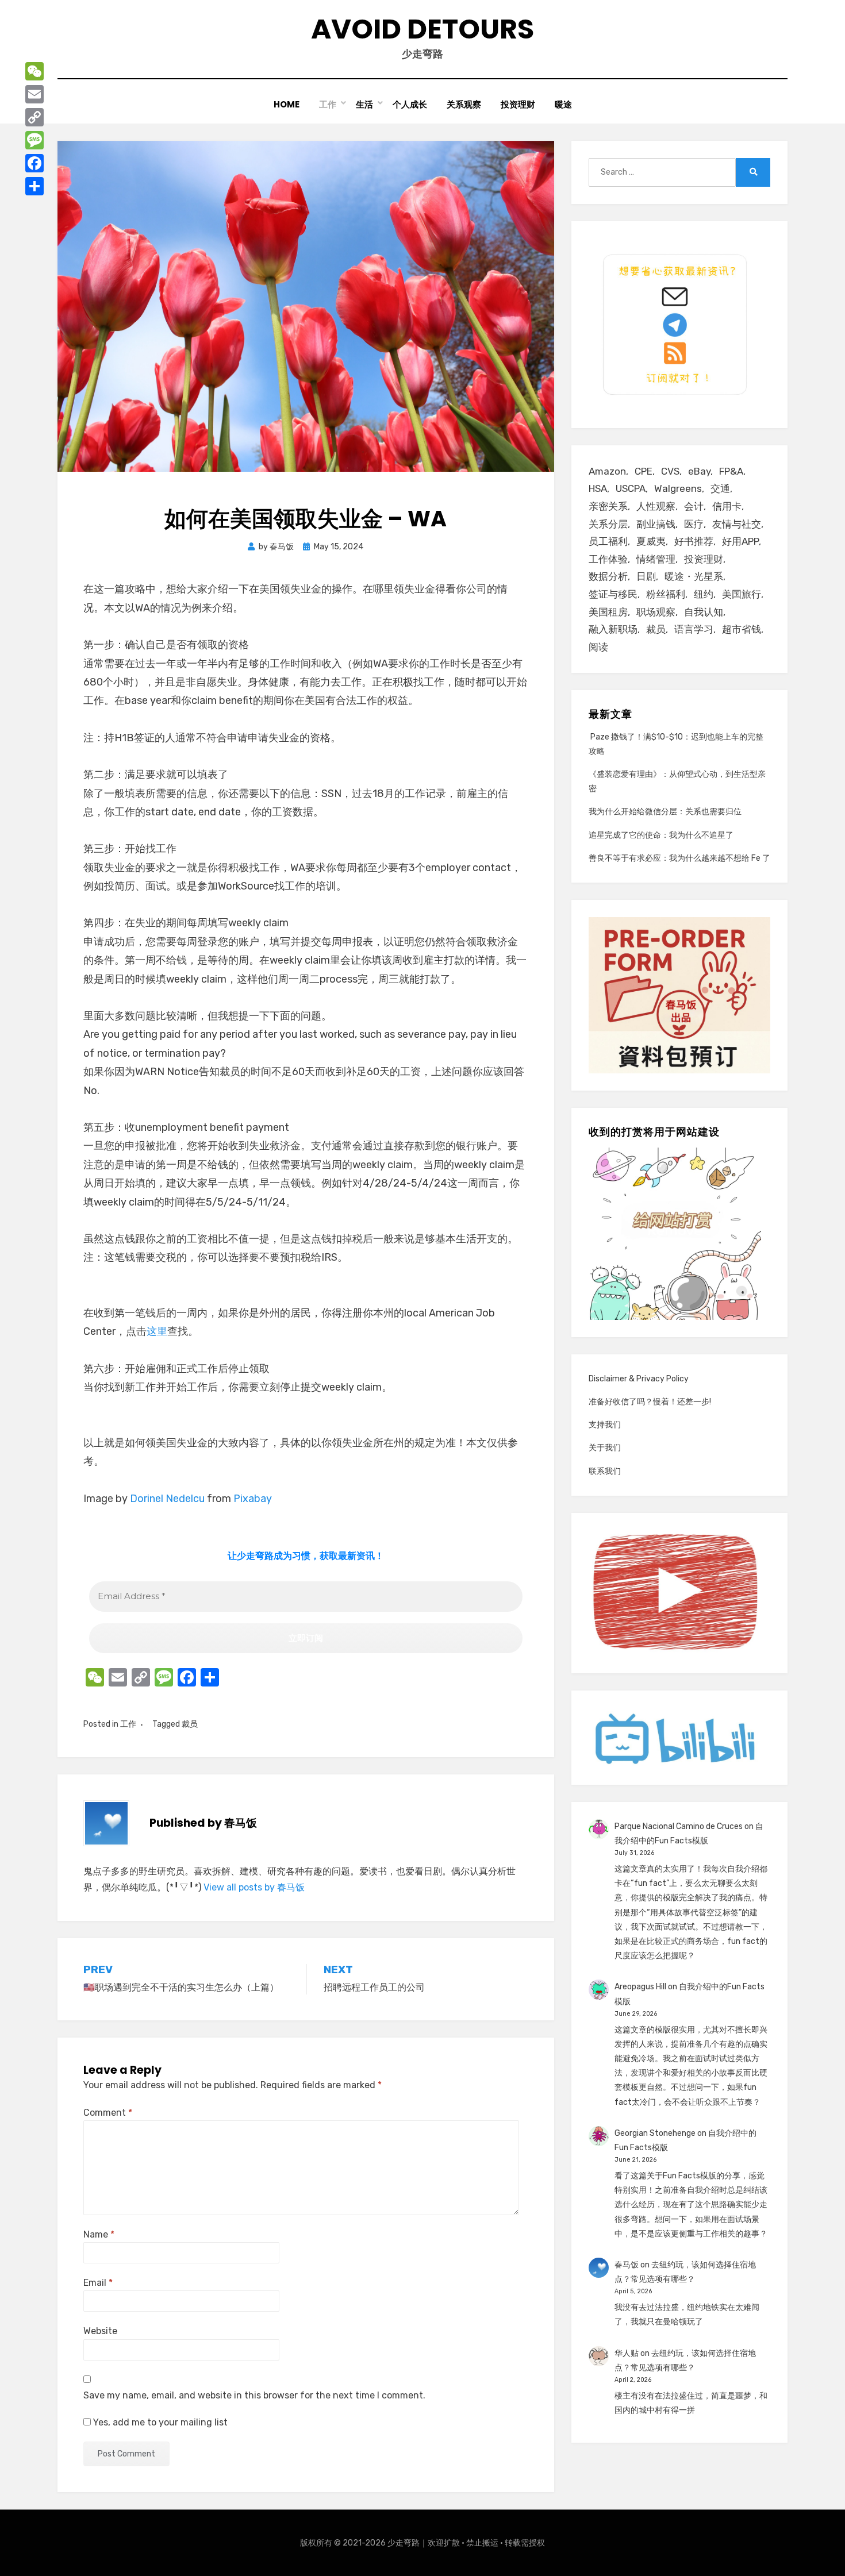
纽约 (704, 594)
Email (98, 2283)
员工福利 (608, 541)
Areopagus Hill (640, 1987)
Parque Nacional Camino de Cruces (679, 1826)
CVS (670, 471)
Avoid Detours (422, 29)
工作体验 (608, 559)
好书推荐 (694, 541)
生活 (364, 104)
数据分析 (608, 576)
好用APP (740, 541)
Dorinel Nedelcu (167, 1499)
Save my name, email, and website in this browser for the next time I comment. (254, 2395)
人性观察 (656, 506)
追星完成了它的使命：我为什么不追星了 (661, 835)
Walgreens (678, 488)
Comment (108, 2113)
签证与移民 (613, 594)
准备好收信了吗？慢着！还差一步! (650, 1402)
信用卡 (727, 506)
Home (287, 104)
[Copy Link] (34, 117)
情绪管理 (656, 559)
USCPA (631, 488)
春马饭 (627, 2265)
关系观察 (464, 104)
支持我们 (605, 1425)
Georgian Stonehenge (655, 2133)
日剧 (646, 576)
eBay (699, 471)
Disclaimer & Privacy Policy (639, 1379)
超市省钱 (742, 629)
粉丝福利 (666, 594)
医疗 (694, 524)
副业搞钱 (656, 524)
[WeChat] (34, 71)
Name (99, 2234)
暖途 (563, 104)
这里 (157, 1331)
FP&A (731, 471)
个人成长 (410, 104)
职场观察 (656, 612)
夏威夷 (651, 541)
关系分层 (608, 524)
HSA (598, 488)
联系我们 (605, 1471)
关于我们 (605, 1448)
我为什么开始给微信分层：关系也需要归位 (665, 812)
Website (100, 2331)
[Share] (34, 186)
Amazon (607, 471)
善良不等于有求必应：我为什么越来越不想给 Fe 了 (679, 858)
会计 (694, 506)
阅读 (598, 647)
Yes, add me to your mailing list (159, 2422)
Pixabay (253, 1499)
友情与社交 (737, 524)
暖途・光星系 (694, 576)
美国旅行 (742, 594)
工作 (328, 104)
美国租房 (608, 612)
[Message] (34, 140)
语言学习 (694, 629)
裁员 (190, 1724)
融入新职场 (613, 629)
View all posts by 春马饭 (254, 1887)
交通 (720, 488)
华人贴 (627, 2353)
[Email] (34, 94)
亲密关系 (608, 506)
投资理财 (518, 104)
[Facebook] (34, 163)
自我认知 (704, 612)
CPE (644, 471)
